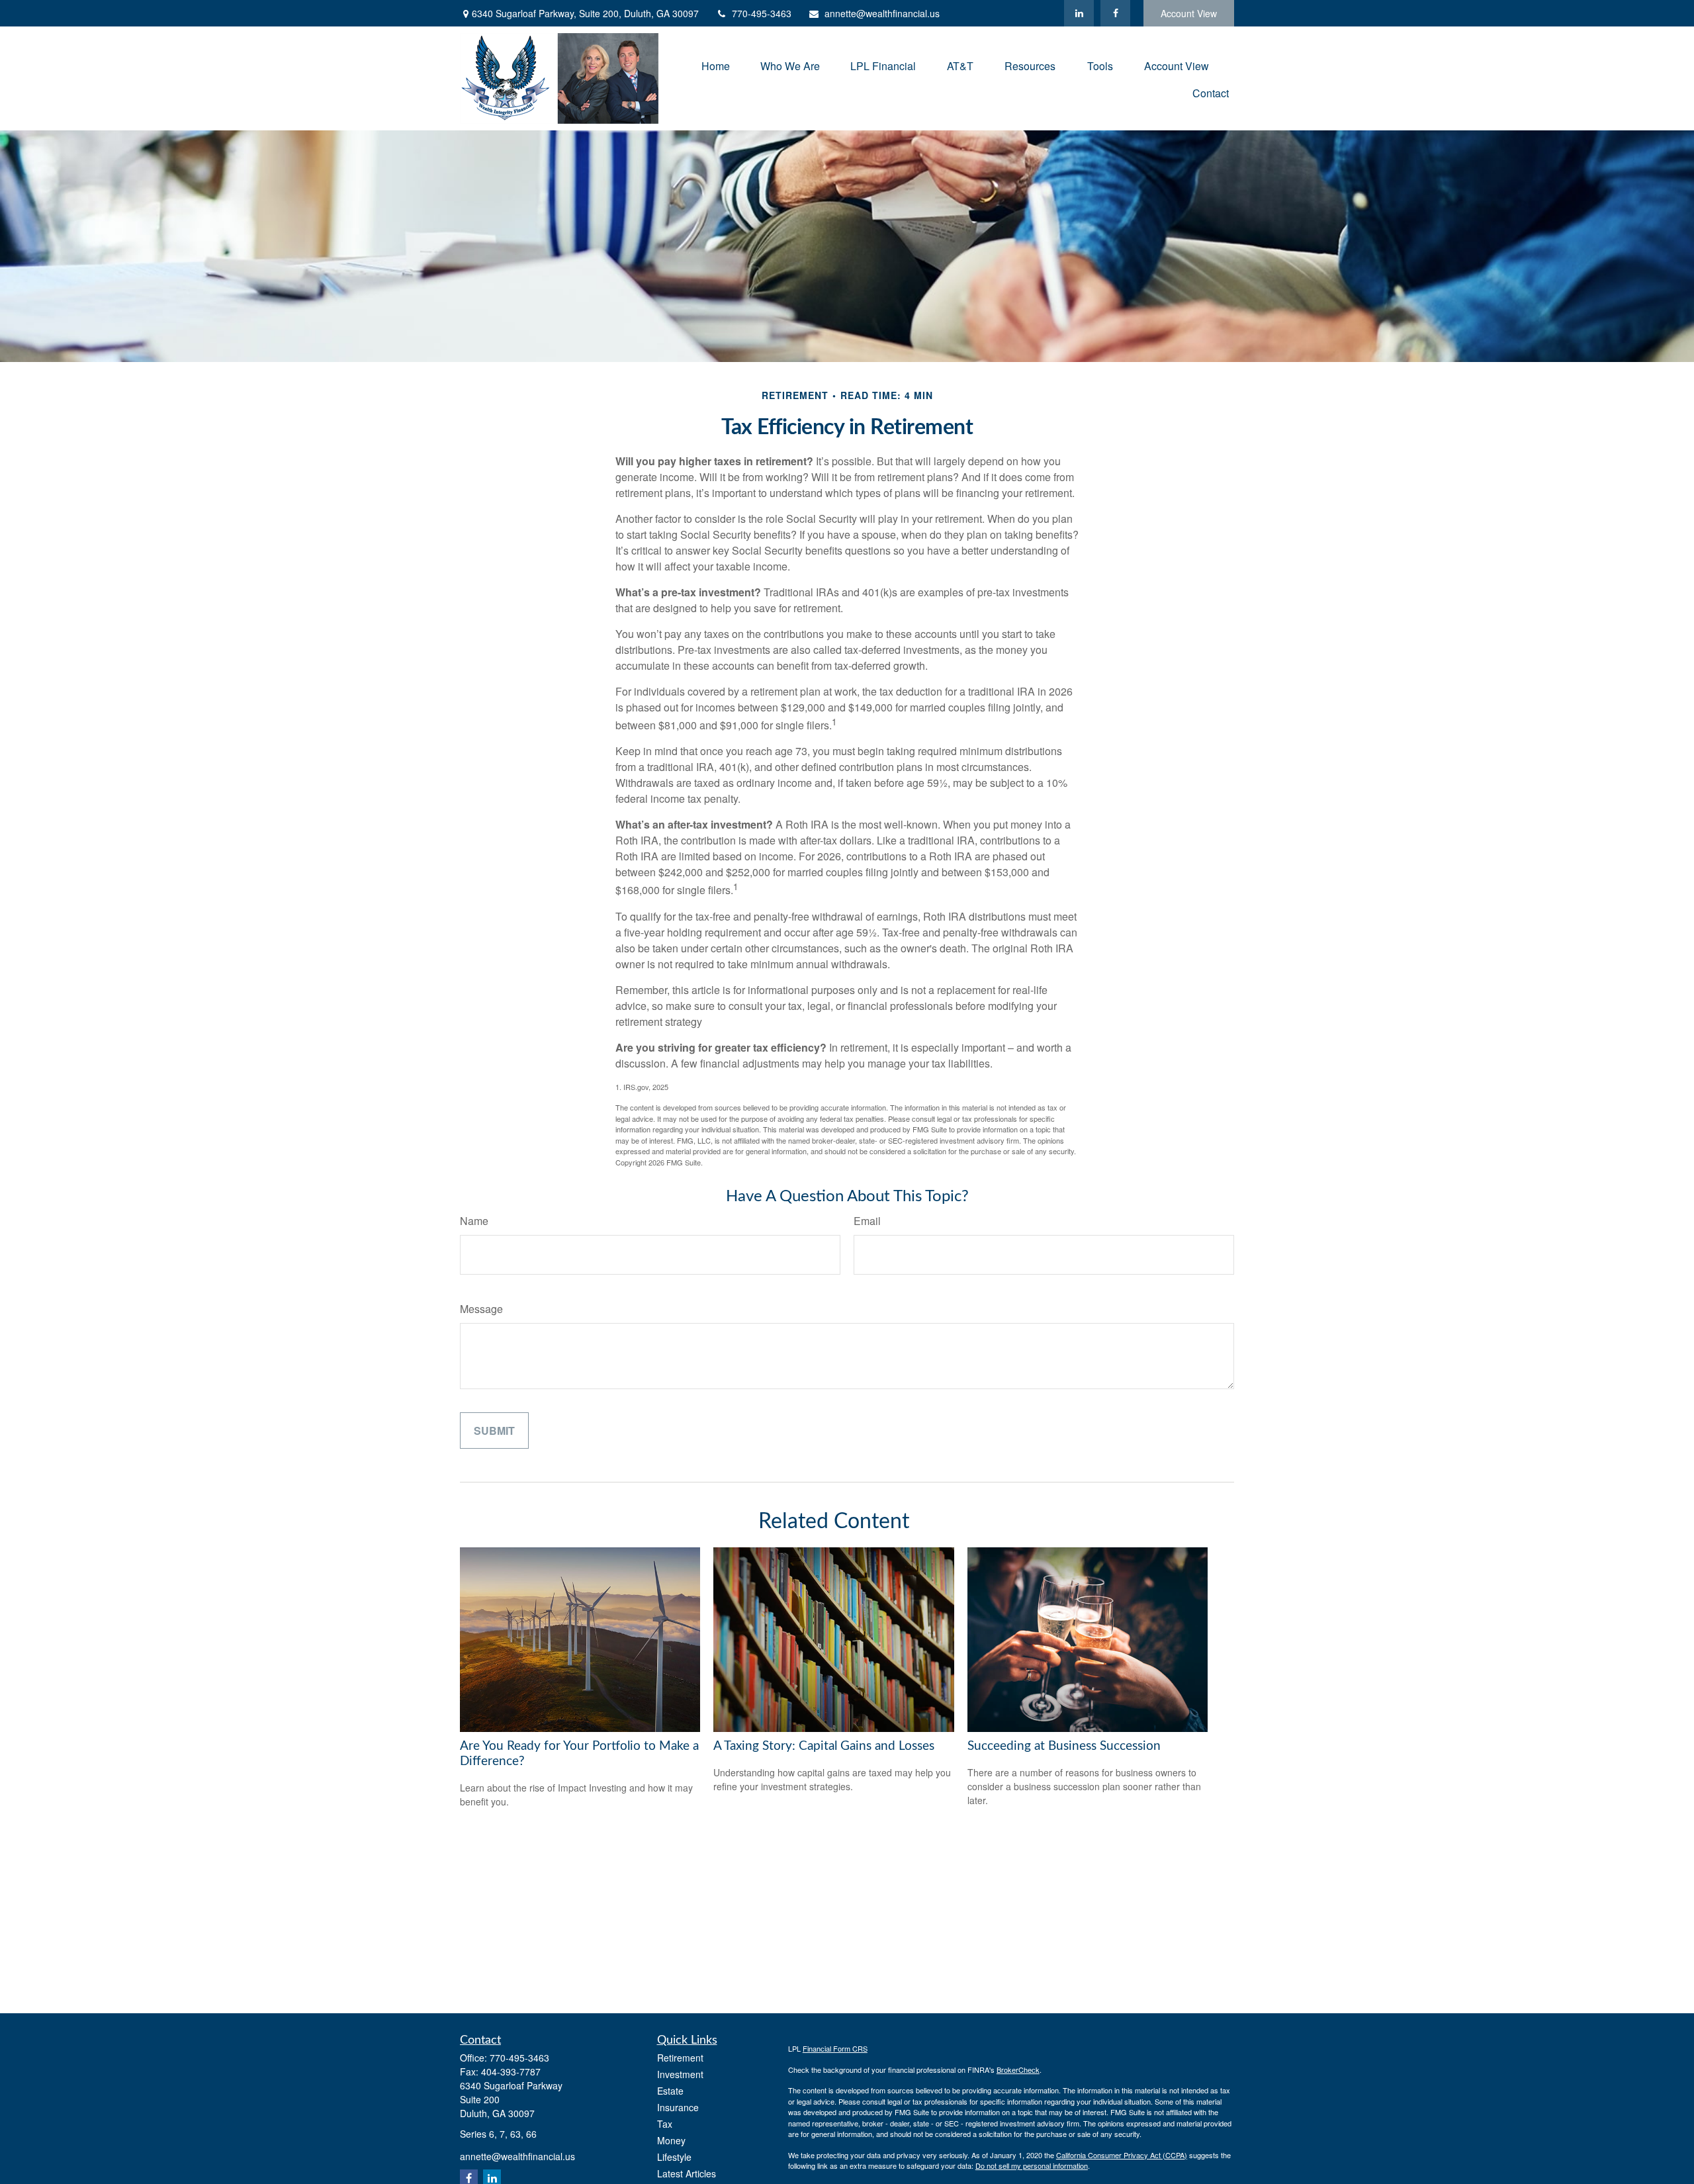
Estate (670, 2091)
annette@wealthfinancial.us (882, 13)
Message (481, 1309)
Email (867, 1221)
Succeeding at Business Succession (1064, 1746)
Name (474, 1221)
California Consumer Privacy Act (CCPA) (1122, 2155)
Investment (680, 2074)
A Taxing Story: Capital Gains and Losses (824, 1746)
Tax (665, 2124)
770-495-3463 (762, 13)
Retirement (680, 2058)
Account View (1189, 13)
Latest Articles (687, 2173)
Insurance (678, 2107)
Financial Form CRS (835, 2048)
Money (671, 2140)
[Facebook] (1115, 13)
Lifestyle (674, 2157)
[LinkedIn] (1079, 13)
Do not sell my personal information (1032, 2165)
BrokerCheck (1018, 2070)
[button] (716, 65)
